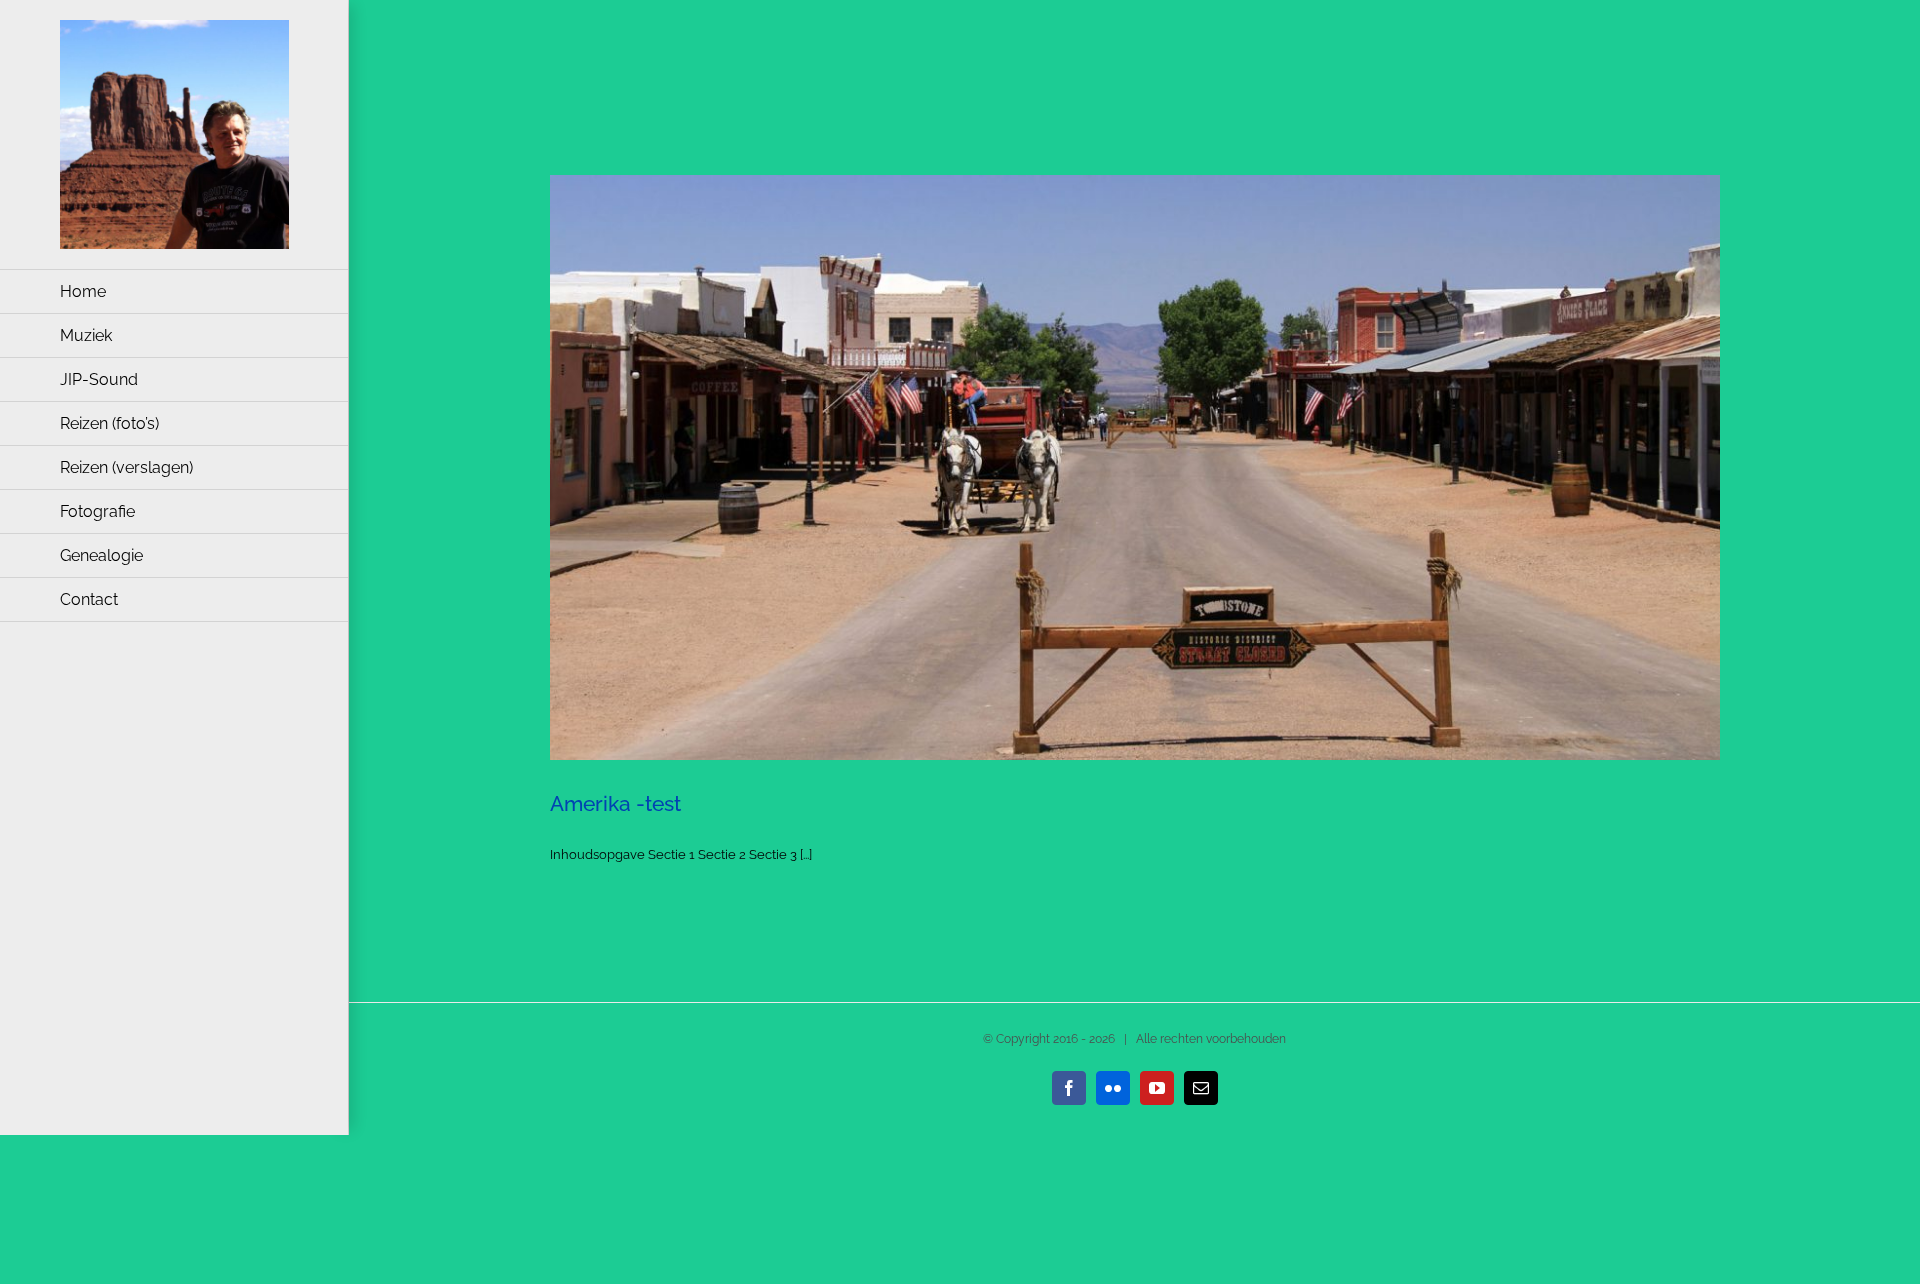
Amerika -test (615, 803)
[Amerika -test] (1135, 467)
